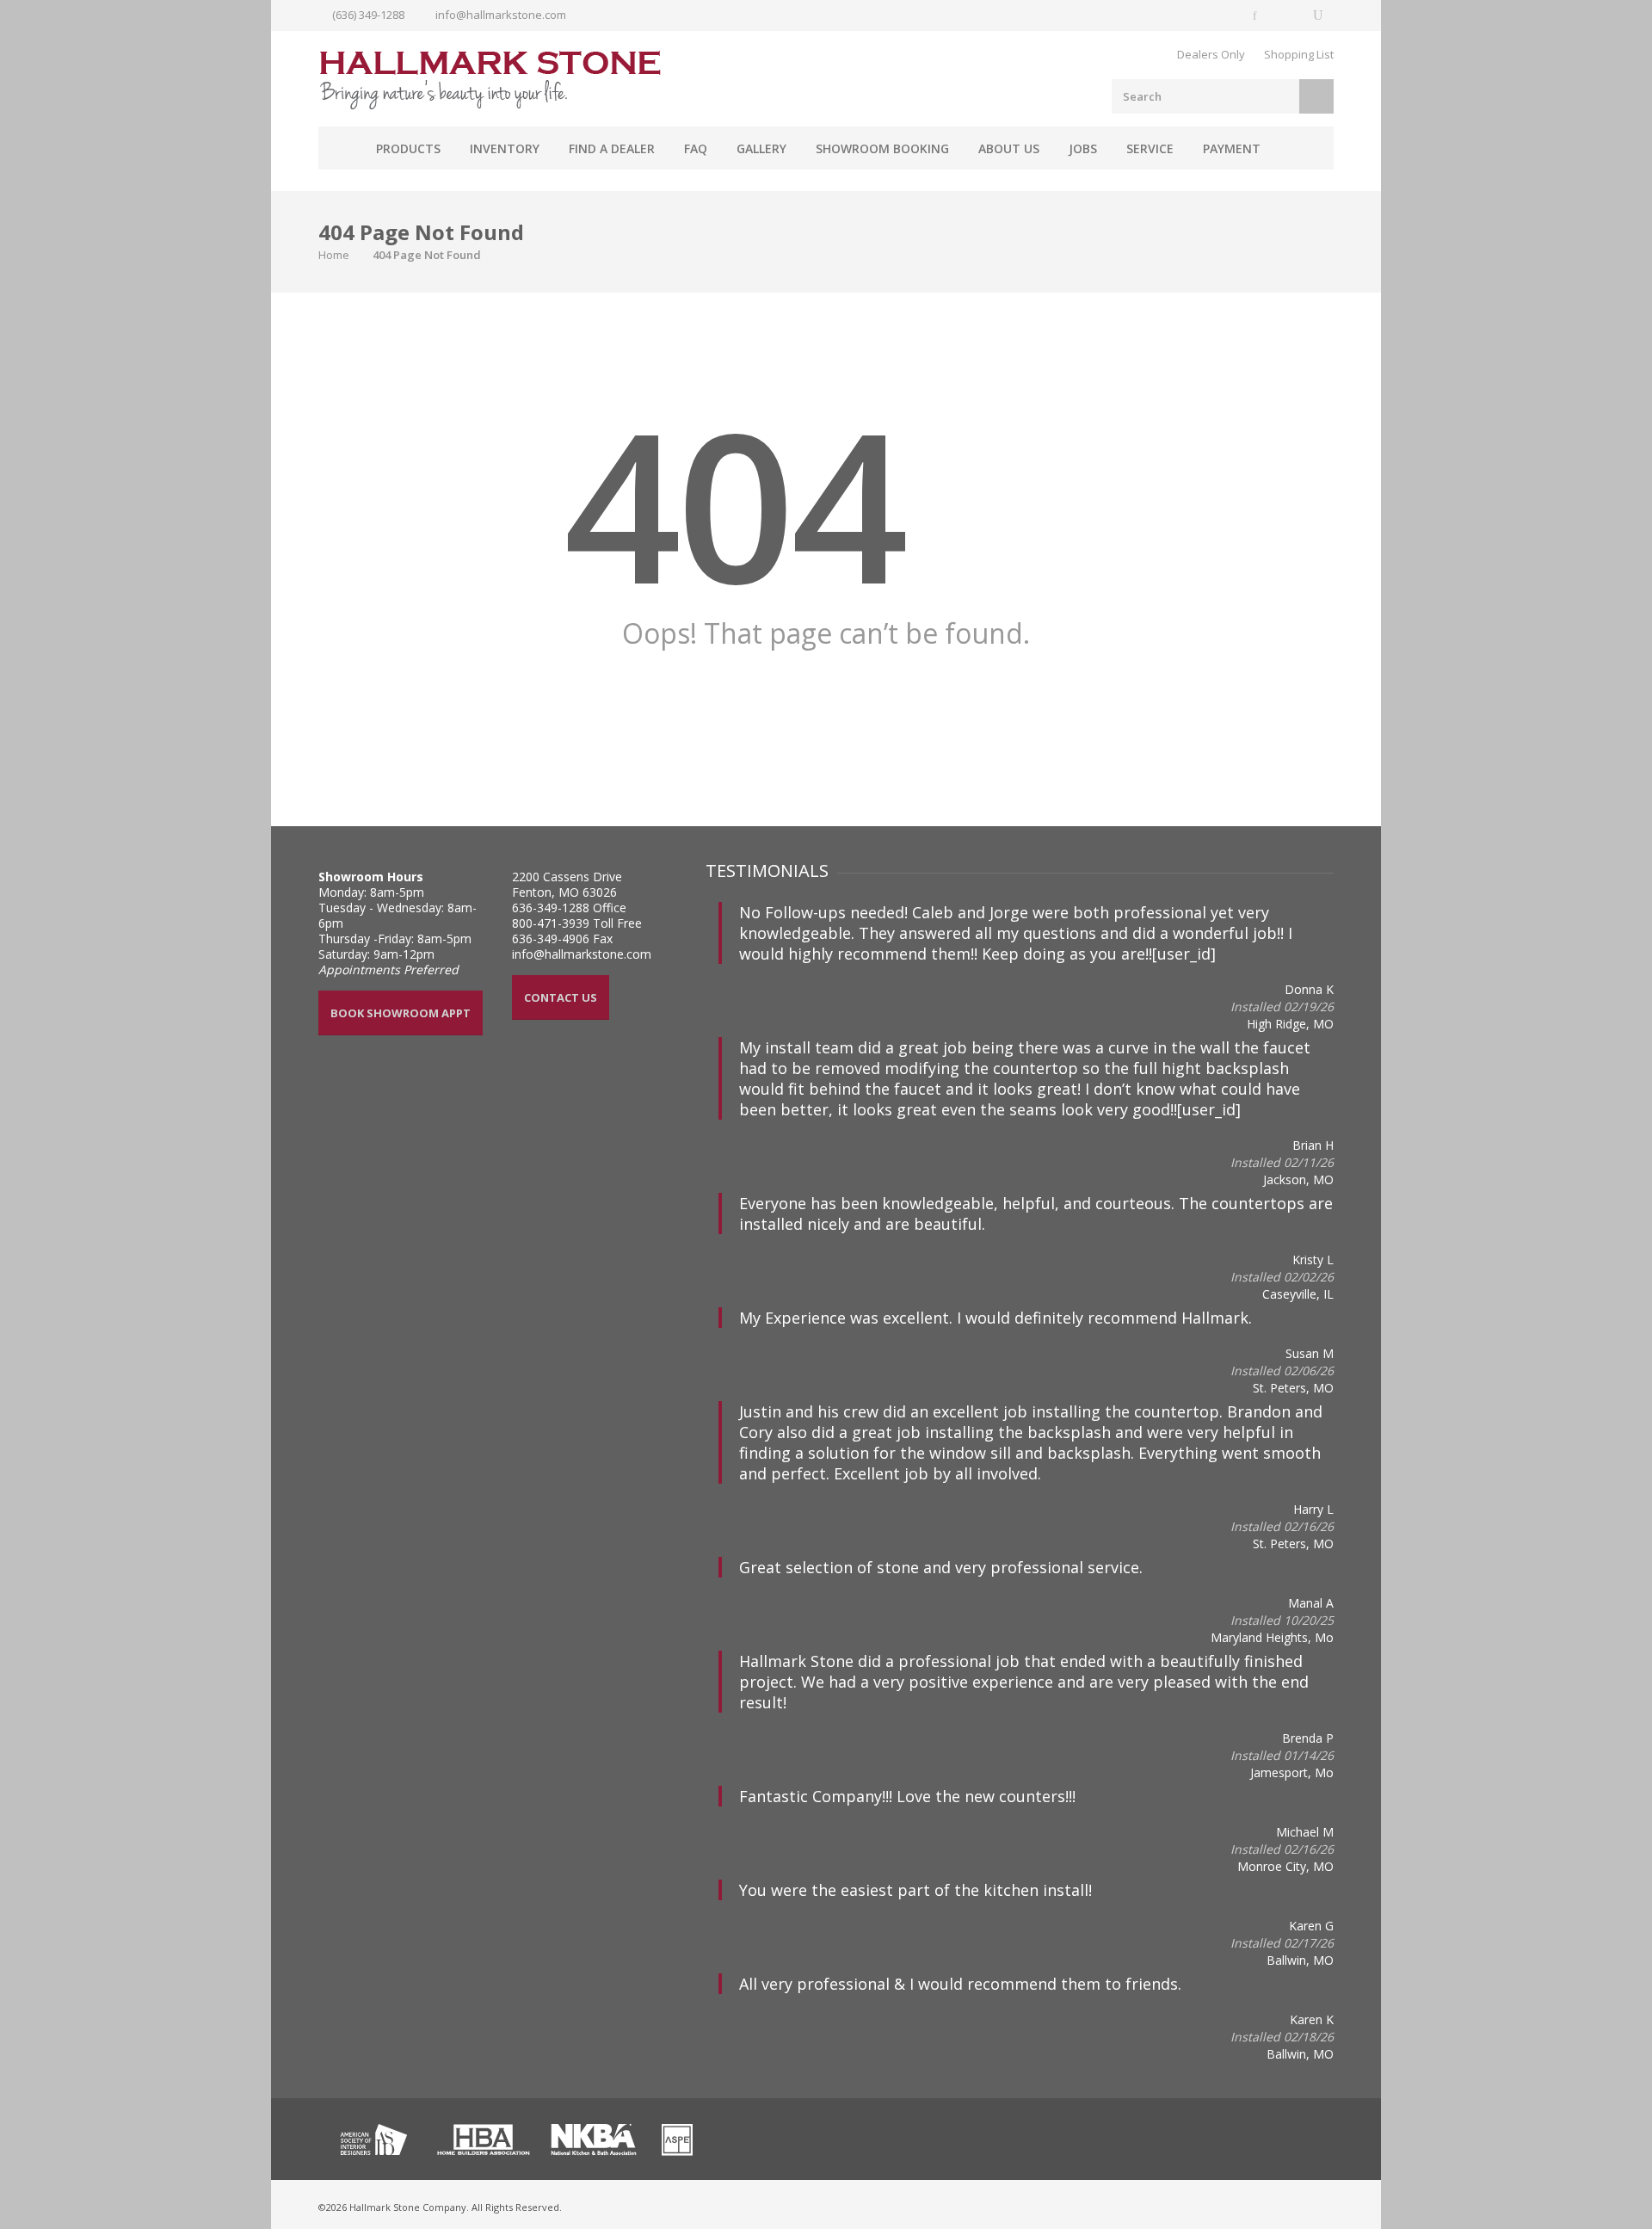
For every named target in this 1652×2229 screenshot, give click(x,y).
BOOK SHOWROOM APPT (401, 1013)
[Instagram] (1287, 15)
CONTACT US (561, 997)
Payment (1232, 148)
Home (340, 148)
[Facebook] (1256, 15)
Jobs (1083, 148)
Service (1150, 148)
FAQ (696, 148)
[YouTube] (1318, 15)
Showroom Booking (882, 148)
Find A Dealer (612, 148)
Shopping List (1299, 54)
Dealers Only (1211, 54)
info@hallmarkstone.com (501, 15)
